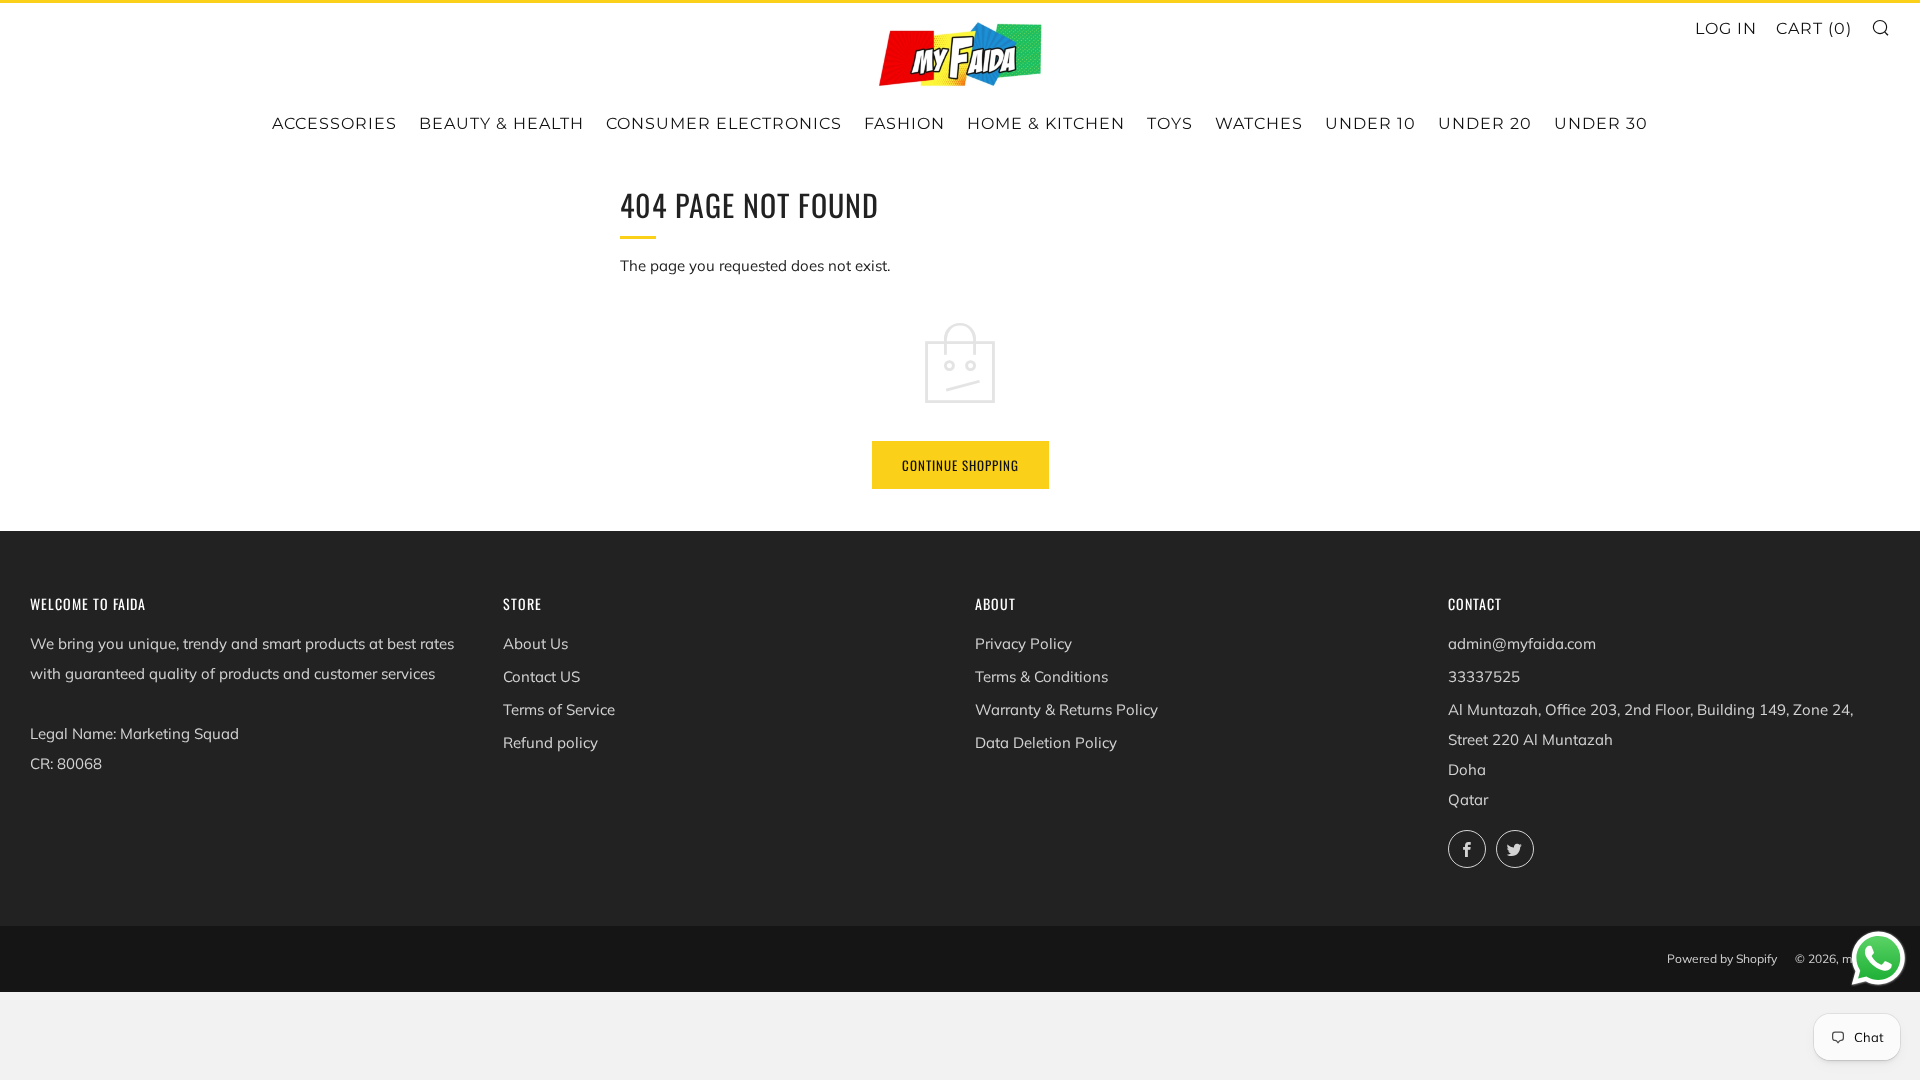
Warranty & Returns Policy (1066, 709)
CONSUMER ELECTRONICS (724, 123)
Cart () (1814, 28)
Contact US (541, 676)
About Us (535, 643)
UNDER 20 (1485, 123)
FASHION (904, 123)
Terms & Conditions (1041, 676)
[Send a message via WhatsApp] (1878, 958)
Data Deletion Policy (1046, 742)
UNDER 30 (1601, 123)
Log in (1726, 28)
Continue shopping (960, 465)
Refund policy (550, 742)
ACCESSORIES (334, 123)
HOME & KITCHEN (1046, 123)
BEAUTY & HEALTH (501, 123)
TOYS (1170, 123)
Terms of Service (559, 709)
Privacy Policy (1023, 643)
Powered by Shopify (1722, 958)
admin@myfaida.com (1522, 643)
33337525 (1484, 676)
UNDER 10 (1370, 123)
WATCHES (1259, 123)
